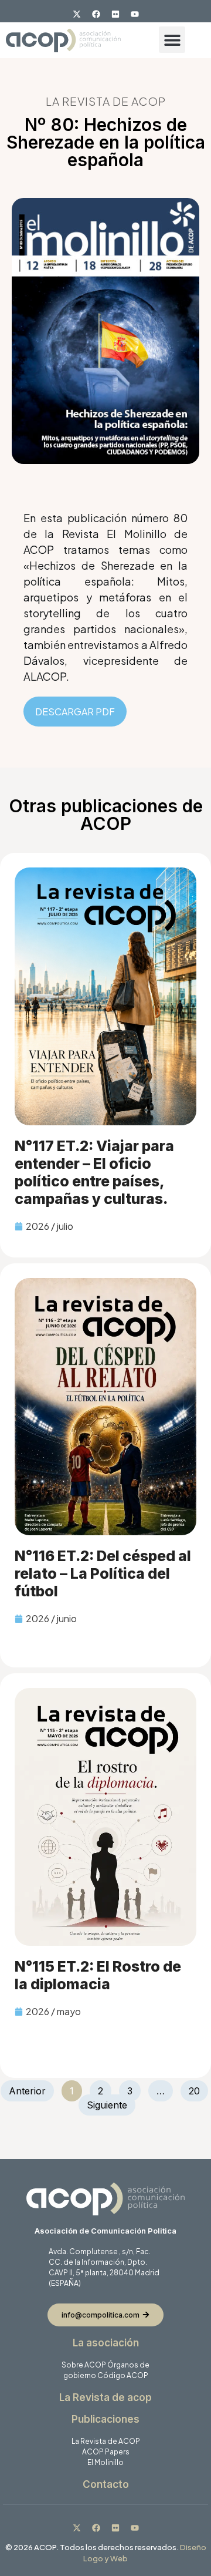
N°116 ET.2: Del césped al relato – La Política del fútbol (103, 1573)
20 (198, 2089)
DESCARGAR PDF (75, 712)
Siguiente (107, 2105)
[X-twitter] (77, 14)
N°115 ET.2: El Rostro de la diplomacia (98, 1975)
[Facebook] (96, 14)
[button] (172, 40)
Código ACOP (123, 2375)
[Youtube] (135, 14)
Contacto (106, 2484)
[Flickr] (115, 14)
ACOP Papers (106, 2452)
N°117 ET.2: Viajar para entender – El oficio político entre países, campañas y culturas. (94, 1172)
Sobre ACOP (84, 2365)
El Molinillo (105, 2462)
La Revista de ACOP (106, 2441)
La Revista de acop (105, 2397)
